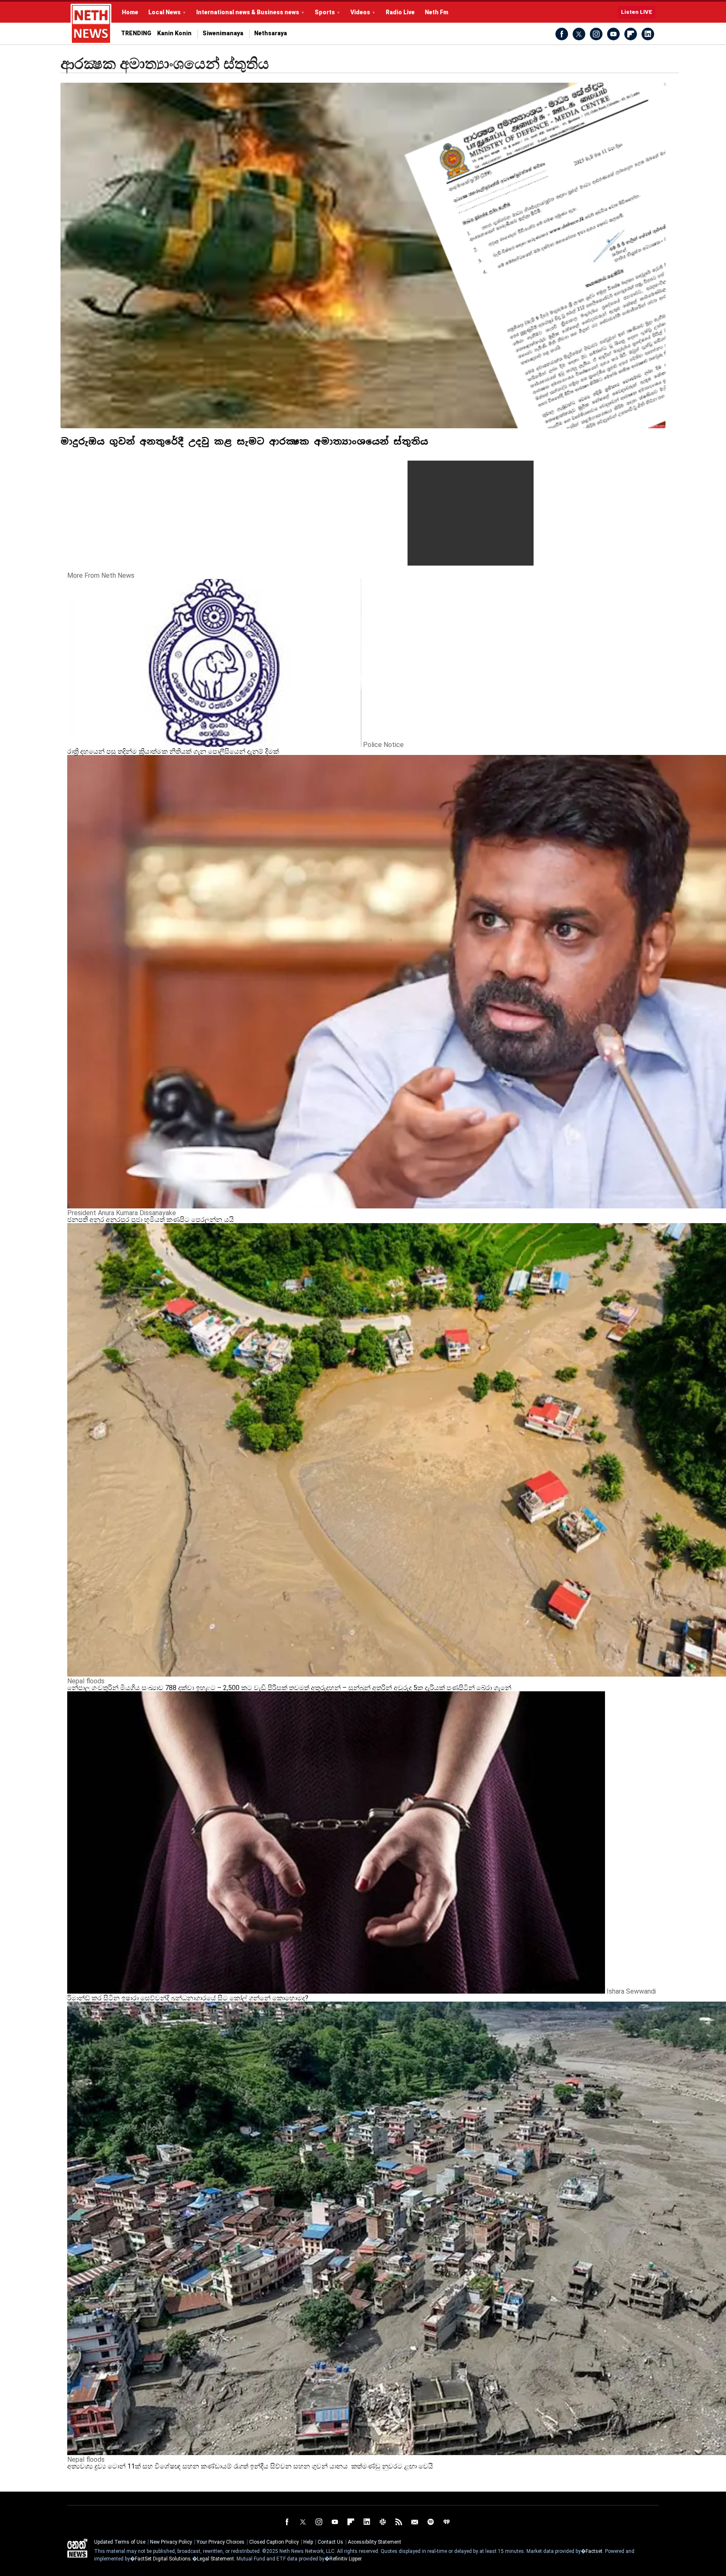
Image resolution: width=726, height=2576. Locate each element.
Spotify (431, 2522)
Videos (360, 12)
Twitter (579, 34)
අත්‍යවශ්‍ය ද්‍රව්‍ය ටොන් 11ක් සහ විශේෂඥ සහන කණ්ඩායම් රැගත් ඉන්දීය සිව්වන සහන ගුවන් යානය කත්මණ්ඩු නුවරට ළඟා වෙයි (250, 2466)
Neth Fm (437, 12)
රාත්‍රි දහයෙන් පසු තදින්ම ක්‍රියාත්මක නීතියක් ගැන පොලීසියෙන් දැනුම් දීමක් (173, 751)
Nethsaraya (271, 33)
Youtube (613, 34)
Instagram (596, 34)
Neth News (77, 2548)
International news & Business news (248, 12)
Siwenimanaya (223, 33)
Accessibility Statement (375, 2542)
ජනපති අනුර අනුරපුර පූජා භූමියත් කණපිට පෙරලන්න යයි (151, 1220)
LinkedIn (648, 34)
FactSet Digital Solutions (163, 2559)
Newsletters (415, 2522)
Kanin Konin (174, 33)
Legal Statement (216, 2559)
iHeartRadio (447, 2522)
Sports (325, 12)
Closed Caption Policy (274, 2542)
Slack (383, 2522)
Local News (164, 12)
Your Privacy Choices (221, 2542)
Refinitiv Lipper (345, 2559)
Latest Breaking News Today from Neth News (91, 24)
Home (130, 12)
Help (308, 2542)
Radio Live (400, 12)
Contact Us (330, 2542)
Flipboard (631, 34)
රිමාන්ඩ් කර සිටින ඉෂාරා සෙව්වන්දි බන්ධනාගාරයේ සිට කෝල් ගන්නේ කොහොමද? (188, 1998)
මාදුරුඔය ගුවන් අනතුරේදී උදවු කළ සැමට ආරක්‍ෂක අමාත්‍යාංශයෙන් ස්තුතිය (247, 441)
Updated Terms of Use (120, 2542)
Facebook (562, 34)
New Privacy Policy (171, 2542)
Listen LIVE (637, 12)
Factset (594, 2551)
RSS (399, 2522)
